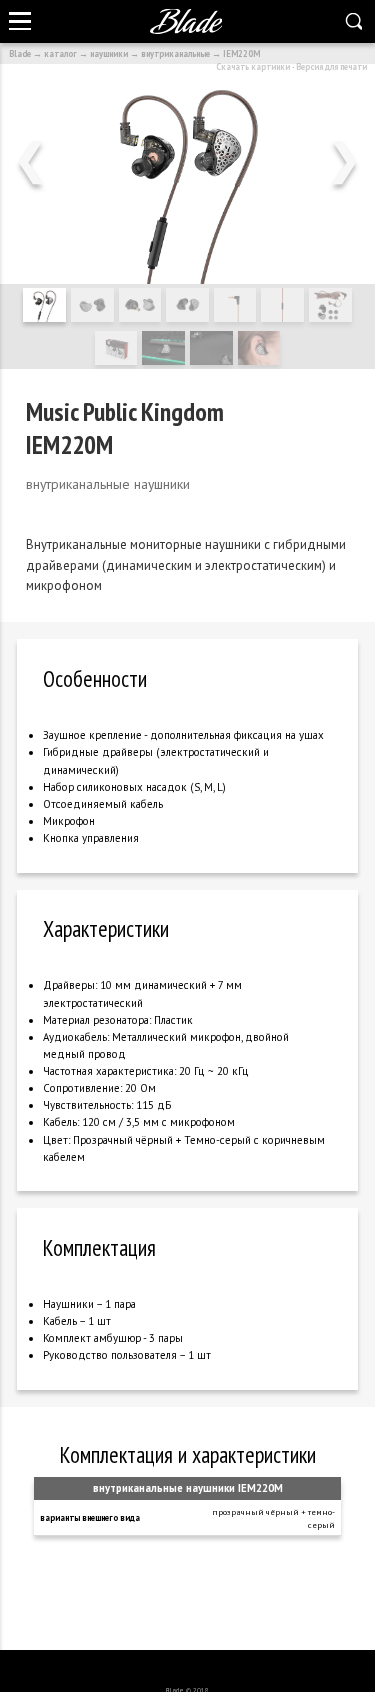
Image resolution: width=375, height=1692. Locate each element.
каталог (60, 53)
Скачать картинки (253, 66)
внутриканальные (175, 53)
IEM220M (241, 53)
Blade (20, 53)
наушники (109, 53)
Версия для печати (331, 66)
